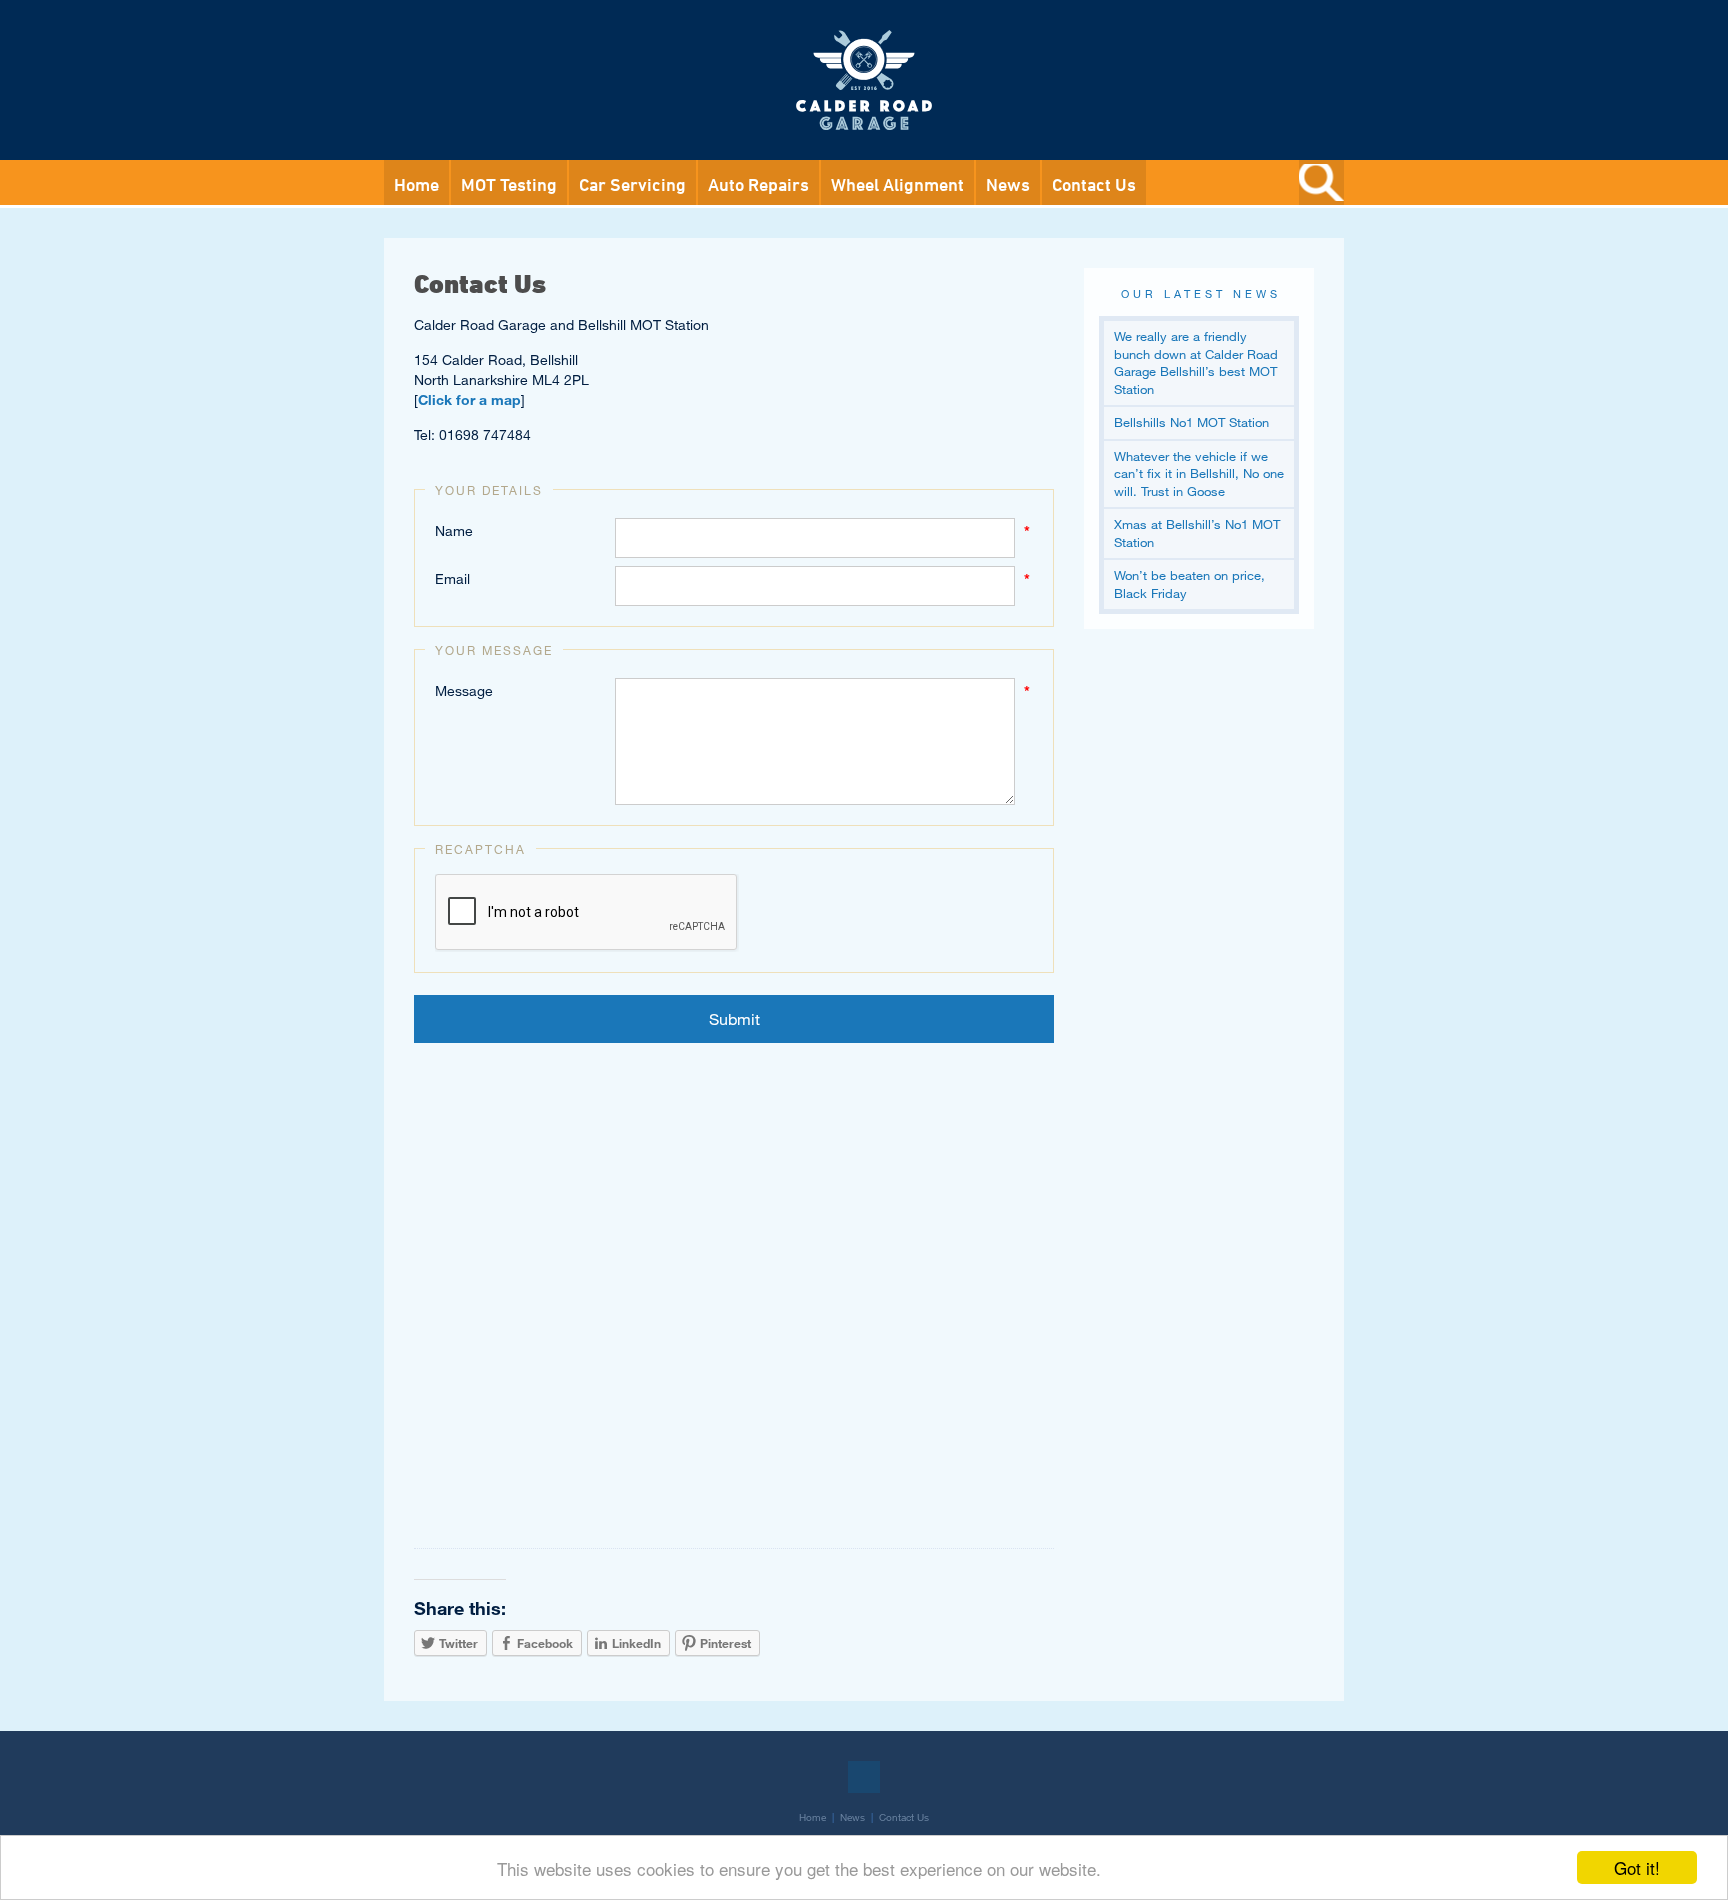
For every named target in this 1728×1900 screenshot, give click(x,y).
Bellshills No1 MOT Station (1191, 422)
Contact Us (1094, 184)
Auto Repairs (758, 184)
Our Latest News (1201, 293)
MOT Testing (509, 184)
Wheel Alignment (897, 184)
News (1008, 184)
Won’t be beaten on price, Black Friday (1189, 584)
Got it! (1637, 1867)
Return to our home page (864, 33)
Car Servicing (632, 184)
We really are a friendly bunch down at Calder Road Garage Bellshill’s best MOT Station (1196, 362)
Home (416, 184)
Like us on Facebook (864, 1777)
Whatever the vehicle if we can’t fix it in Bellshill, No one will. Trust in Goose (1199, 473)
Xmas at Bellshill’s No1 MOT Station (1197, 533)
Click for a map (469, 399)
